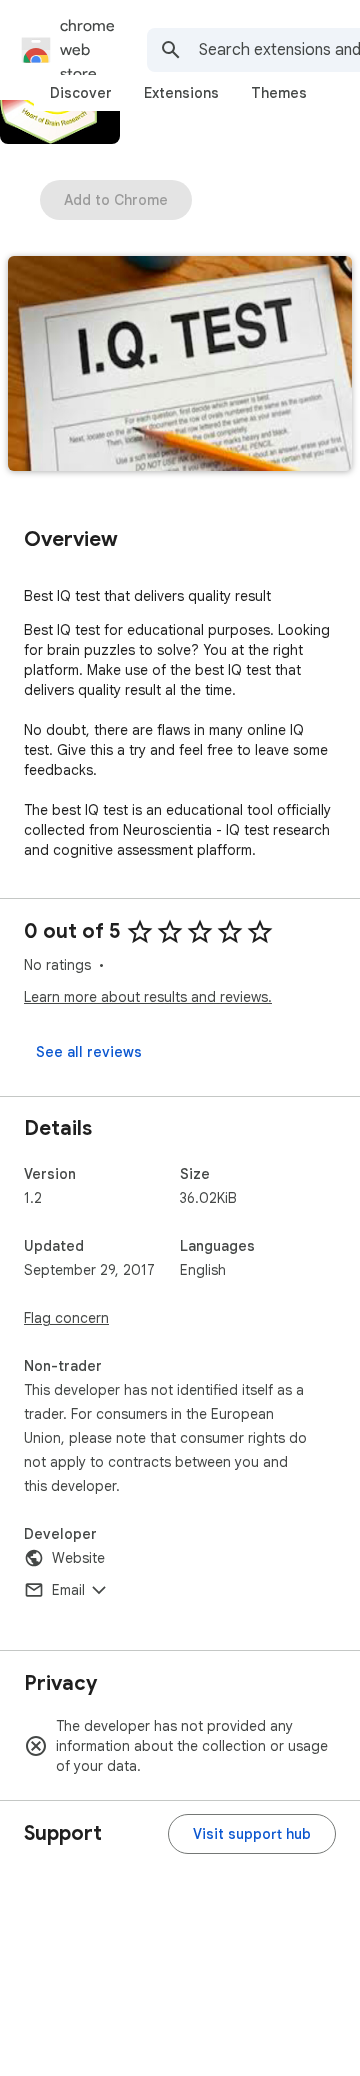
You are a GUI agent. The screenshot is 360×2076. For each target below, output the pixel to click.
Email (68, 1590)
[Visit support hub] (252, 1834)
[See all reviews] (89, 1052)
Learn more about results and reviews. (148, 997)
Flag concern (66, 1318)
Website (78, 1558)
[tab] (81, 93)
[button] (180, 365)
